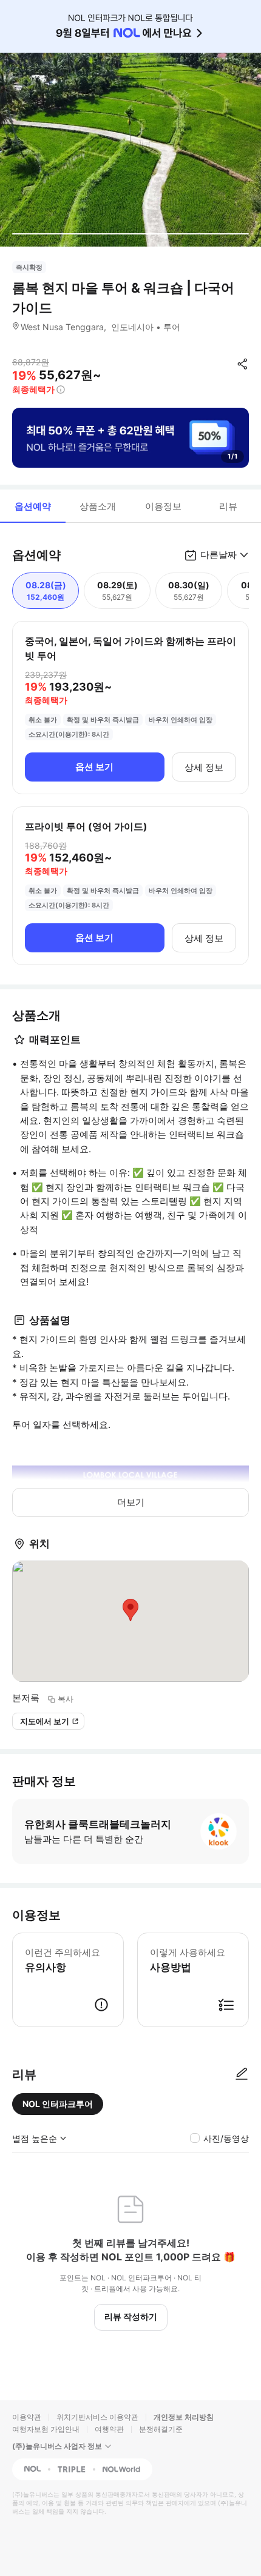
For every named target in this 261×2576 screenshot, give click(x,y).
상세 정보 (204, 767)
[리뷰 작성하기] (242, 2074)
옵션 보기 (94, 767)
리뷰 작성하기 (131, 2316)
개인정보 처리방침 (184, 2417)
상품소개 (98, 506)
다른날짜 (219, 555)
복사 (66, 1699)
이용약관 (27, 2417)
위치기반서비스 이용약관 (97, 2417)
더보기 (131, 1502)
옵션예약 (33, 506)
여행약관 (109, 2429)
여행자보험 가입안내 (46, 2429)
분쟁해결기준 (161, 2429)
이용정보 (163, 506)
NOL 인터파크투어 (58, 2104)
